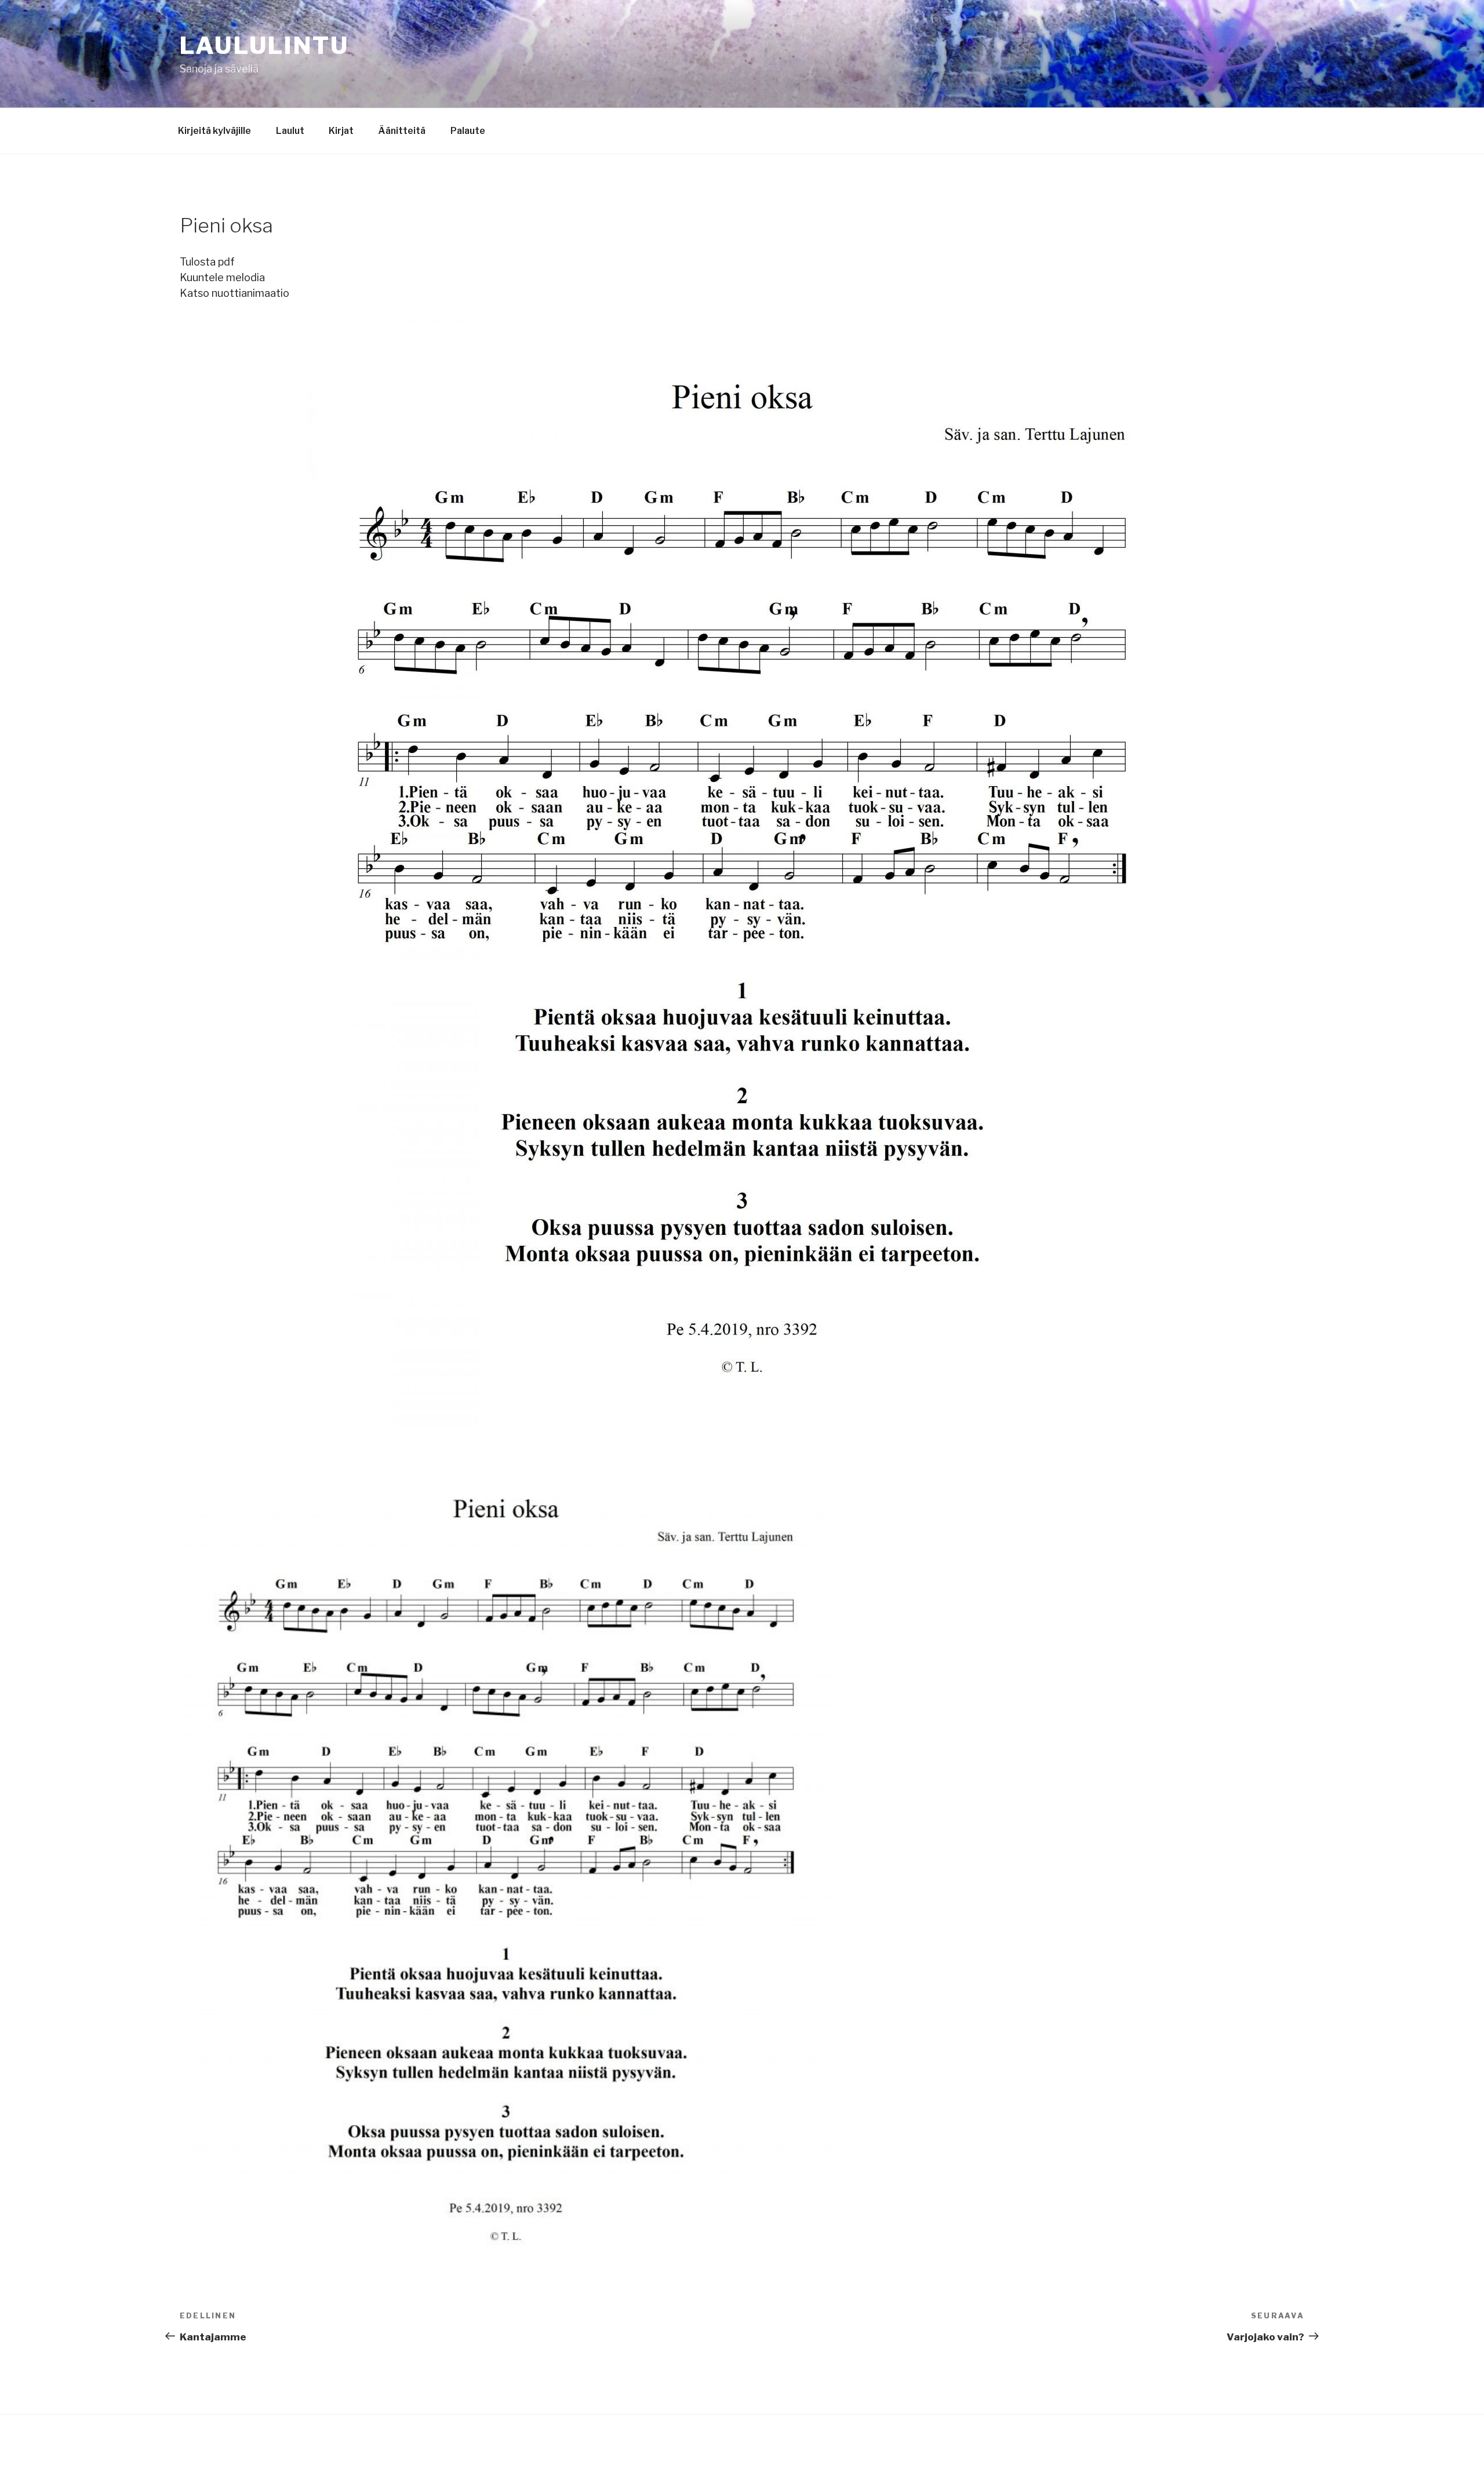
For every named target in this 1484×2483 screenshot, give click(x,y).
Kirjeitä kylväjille (214, 131)
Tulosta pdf (207, 262)
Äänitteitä (402, 131)
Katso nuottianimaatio (234, 293)
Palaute (468, 131)
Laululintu (264, 46)
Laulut (290, 131)
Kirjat (341, 131)
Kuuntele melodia (222, 277)
